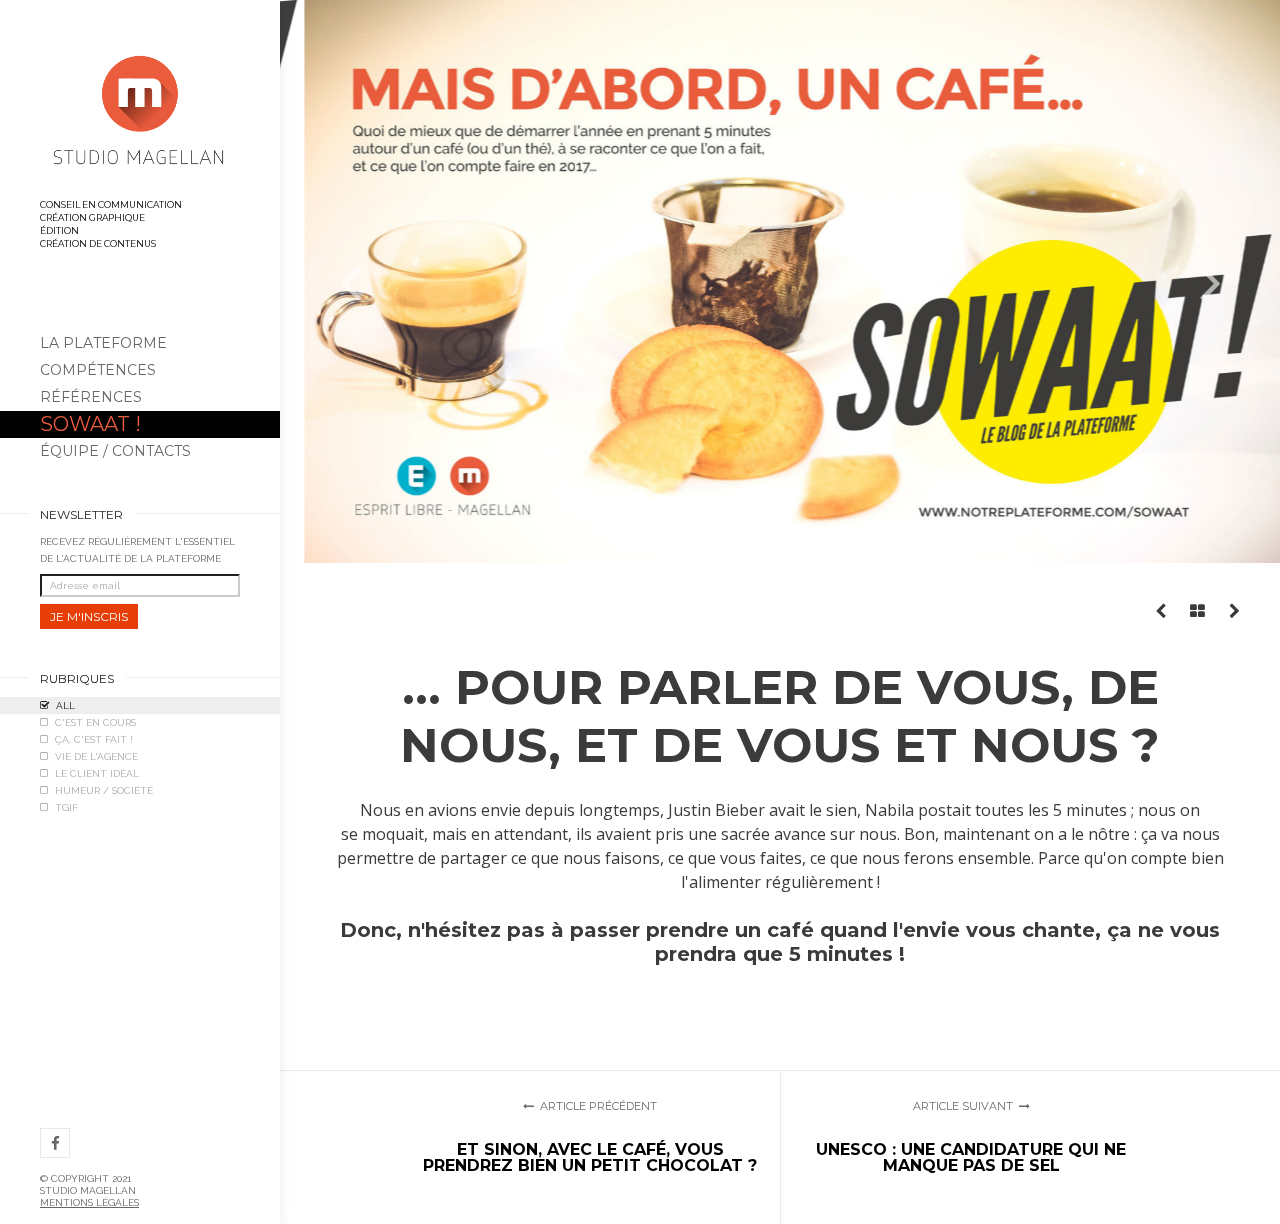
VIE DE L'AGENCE (96, 756)
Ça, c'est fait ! (94, 739)
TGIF (66, 807)
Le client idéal (97, 773)
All (65, 705)
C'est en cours (95, 722)
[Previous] (350, 282)
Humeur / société (104, 790)
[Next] (1210, 282)
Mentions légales (89, 1202)
